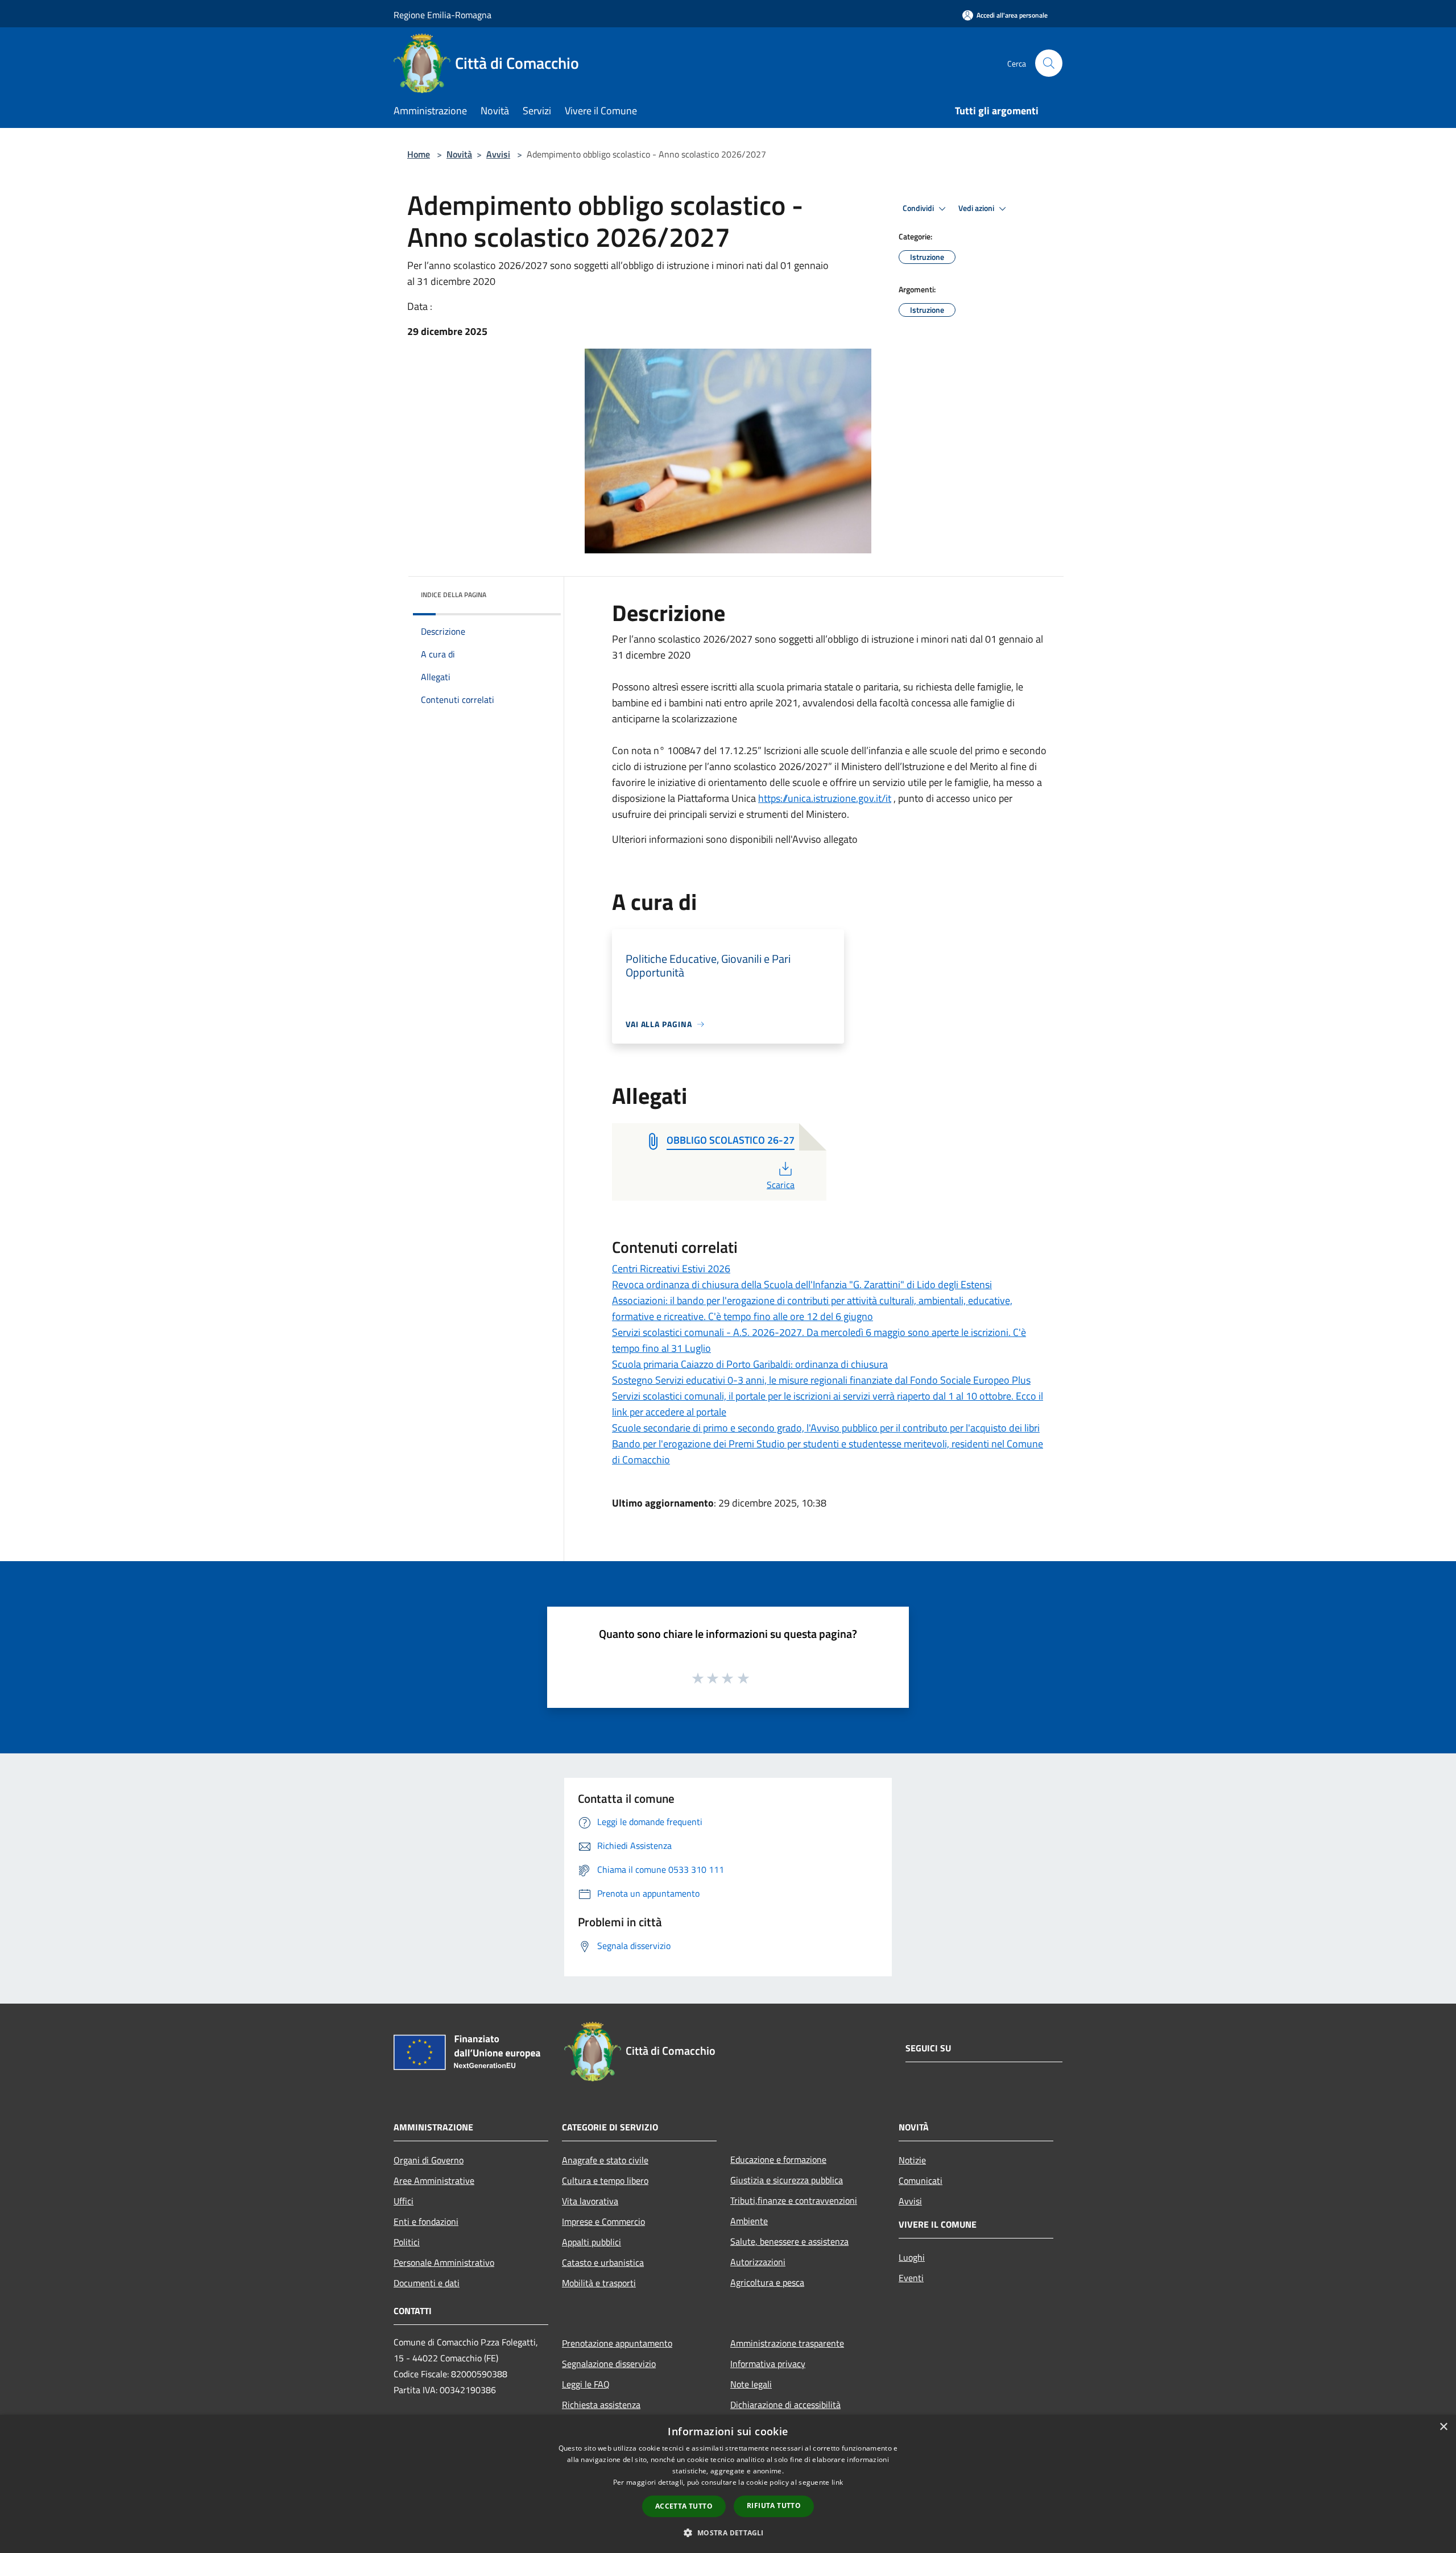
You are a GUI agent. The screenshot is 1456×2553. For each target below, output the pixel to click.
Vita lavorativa (590, 2201)
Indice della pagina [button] (454, 595)
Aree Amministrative (434, 2180)
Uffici (404, 2201)
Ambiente (749, 2221)
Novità (459, 154)
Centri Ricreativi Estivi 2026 (671, 1269)
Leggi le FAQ (586, 2384)
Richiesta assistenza (601, 2405)
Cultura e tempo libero (605, 2180)
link (837, 2482)
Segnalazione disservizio (609, 2364)
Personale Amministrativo (444, 2262)
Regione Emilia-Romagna (442, 15)
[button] (728, 2533)
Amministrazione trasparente (787, 2343)
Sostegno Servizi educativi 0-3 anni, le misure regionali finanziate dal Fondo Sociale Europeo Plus (821, 1380)
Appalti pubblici (591, 2242)
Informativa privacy (768, 2364)
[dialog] (728, 2484)
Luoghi (912, 2257)
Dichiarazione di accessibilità (785, 2405)
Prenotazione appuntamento (617, 2343)
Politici (407, 2242)
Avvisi (498, 154)
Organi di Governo (429, 2160)
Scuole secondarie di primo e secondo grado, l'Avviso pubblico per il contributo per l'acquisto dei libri (826, 1428)
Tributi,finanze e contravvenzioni (794, 2200)
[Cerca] (1049, 63)
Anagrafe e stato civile (605, 2160)
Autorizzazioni (758, 2262)
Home (419, 154)
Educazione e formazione (778, 2159)
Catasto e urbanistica (603, 2262)
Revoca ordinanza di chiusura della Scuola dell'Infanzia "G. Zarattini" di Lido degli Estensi (802, 1284)
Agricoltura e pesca (767, 2282)
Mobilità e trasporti (599, 2283)
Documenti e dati (427, 2283)
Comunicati (921, 2180)
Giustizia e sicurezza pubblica (787, 2180)
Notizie (912, 2160)
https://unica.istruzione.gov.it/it (825, 798)
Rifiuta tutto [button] (774, 2506)
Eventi (911, 2278)
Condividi (919, 208)
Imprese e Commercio (603, 2221)
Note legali (751, 2384)
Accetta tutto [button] (684, 2506)
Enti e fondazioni (426, 2221)
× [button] (1443, 2427)
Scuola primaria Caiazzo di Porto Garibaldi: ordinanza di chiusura (750, 1364)
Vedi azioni (977, 208)
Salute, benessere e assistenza (789, 2241)
